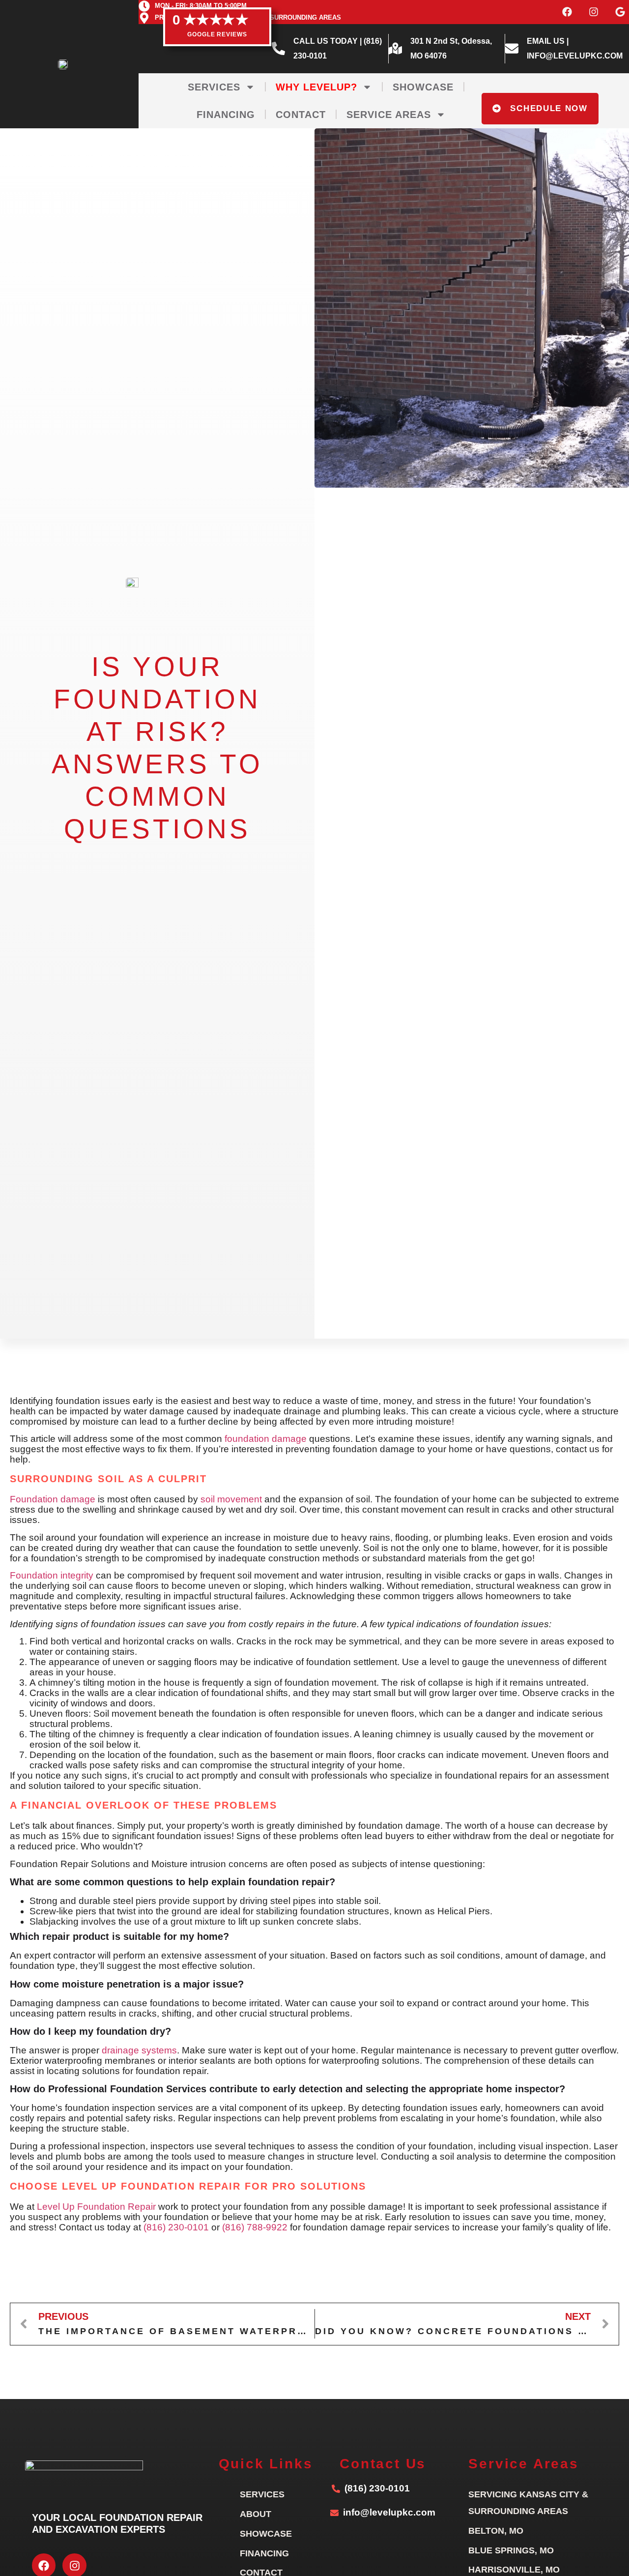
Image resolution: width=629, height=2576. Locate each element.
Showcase (423, 87)
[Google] (620, 12)
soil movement (231, 1499)
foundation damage (266, 1439)
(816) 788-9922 (255, 2227)
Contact (301, 115)
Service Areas (389, 115)
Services (214, 87)
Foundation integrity (52, 1575)
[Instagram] (594, 12)
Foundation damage (53, 1499)
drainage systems (139, 2050)
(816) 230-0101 (176, 2227)
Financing (226, 115)
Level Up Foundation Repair (96, 2207)
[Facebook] (567, 12)
